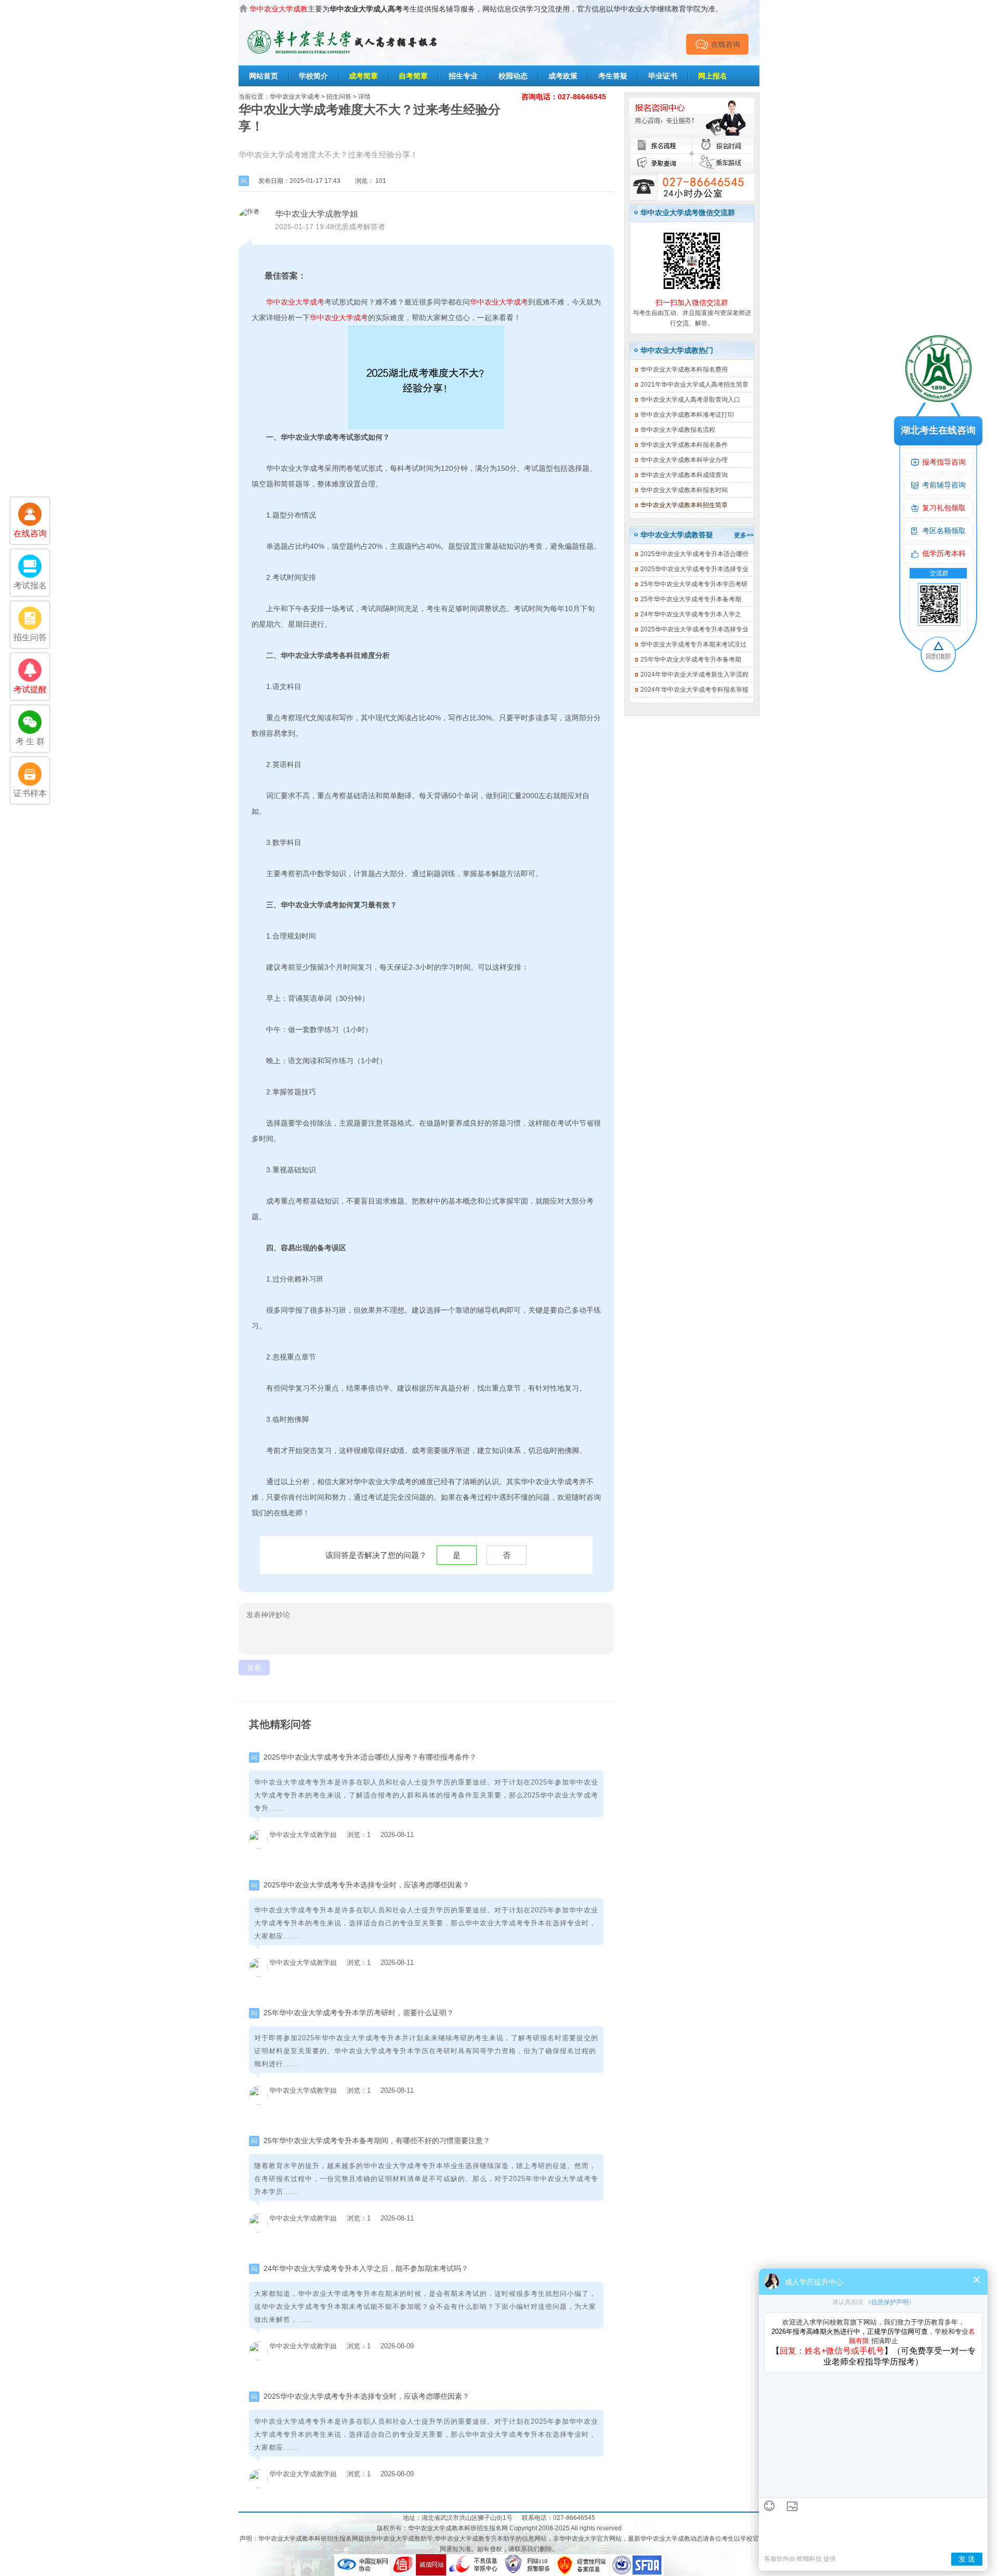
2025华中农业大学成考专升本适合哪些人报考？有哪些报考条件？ (370, 1757)
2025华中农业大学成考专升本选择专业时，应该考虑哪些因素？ (366, 1885)
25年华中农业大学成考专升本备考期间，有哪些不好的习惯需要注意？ (377, 2141)
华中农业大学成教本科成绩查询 (684, 475)
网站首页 (264, 76)
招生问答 (339, 97)
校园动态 (513, 76)
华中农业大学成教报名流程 (678, 430)
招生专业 (463, 76)
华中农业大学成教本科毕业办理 (684, 460)
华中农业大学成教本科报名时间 (684, 490)
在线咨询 (726, 44)
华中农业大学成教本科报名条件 (684, 445)
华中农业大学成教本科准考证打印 (687, 415)
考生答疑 (613, 76)
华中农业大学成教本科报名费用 (684, 369)
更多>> (744, 535)
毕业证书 (663, 76)
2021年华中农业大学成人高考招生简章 (694, 385)
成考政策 (563, 76)
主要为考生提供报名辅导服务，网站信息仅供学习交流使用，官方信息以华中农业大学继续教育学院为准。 (486, 9)
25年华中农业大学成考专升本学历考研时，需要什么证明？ (359, 2013)
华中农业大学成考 (295, 97)
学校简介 (313, 76)
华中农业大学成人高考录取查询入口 (690, 400)
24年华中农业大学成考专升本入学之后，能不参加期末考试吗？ (366, 2268)
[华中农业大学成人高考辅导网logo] (343, 27)
